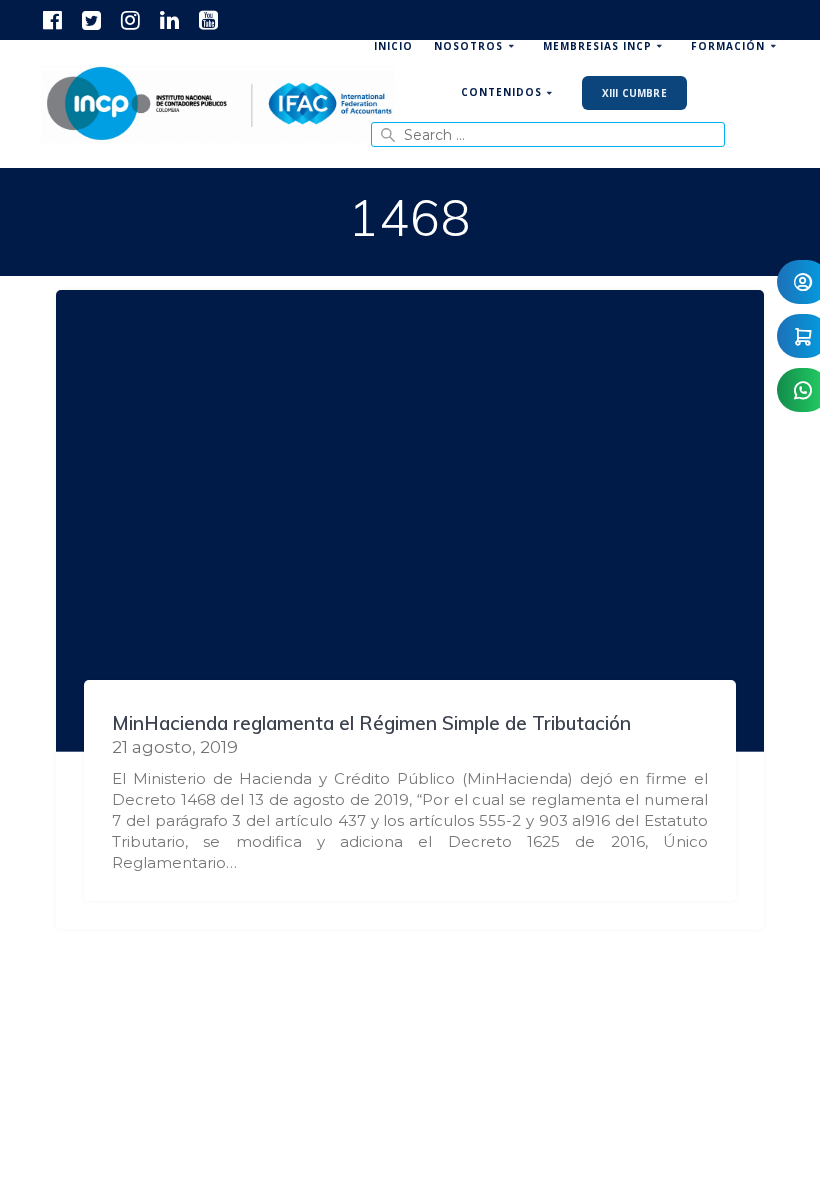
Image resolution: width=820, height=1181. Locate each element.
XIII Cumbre (634, 93)
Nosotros (468, 46)
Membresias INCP (597, 46)
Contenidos (501, 92)
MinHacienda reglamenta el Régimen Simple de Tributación (371, 723)
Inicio (393, 46)
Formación (728, 46)
